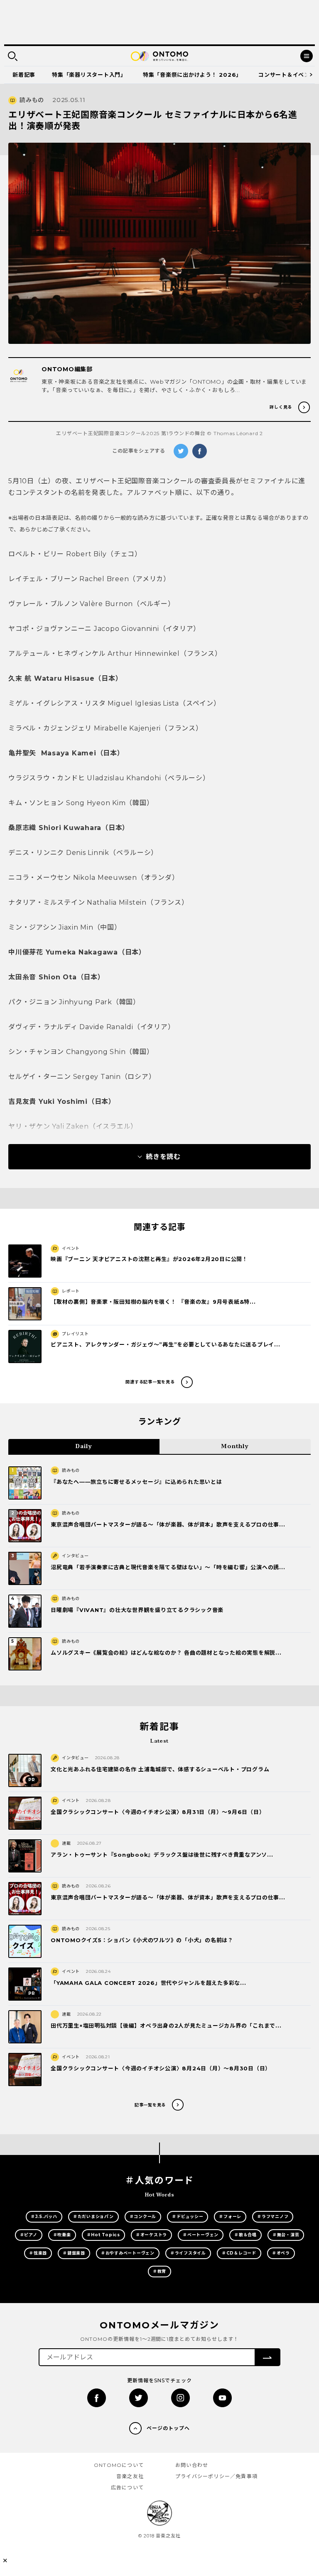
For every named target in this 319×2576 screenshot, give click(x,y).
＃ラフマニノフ (273, 2217)
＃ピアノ (29, 2235)
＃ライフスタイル (188, 2253)
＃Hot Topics (103, 2235)
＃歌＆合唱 (245, 2235)
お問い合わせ (192, 2465)
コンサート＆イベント (287, 75)
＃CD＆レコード (239, 2253)
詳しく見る (281, 407)
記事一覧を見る (150, 2105)
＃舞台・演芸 (286, 2235)
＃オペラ (281, 2253)
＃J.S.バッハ (44, 2217)
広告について (127, 2487)
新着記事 (24, 75)
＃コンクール (143, 2217)
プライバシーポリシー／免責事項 (216, 2476)
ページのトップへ (168, 2428)
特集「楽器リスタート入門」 (89, 75)
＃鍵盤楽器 (74, 2253)
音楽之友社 (130, 2476)
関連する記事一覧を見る (150, 1382)
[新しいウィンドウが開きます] (97, 2398)
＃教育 (159, 2271)
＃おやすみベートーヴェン (128, 2253)
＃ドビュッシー (188, 2217)
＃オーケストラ (151, 2235)
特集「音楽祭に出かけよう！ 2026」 (192, 75)
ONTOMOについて (119, 2465)
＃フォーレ (230, 2217)
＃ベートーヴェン (201, 2235)
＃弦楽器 (38, 2253)
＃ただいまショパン (93, 2217)
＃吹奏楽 (62, 2235)
